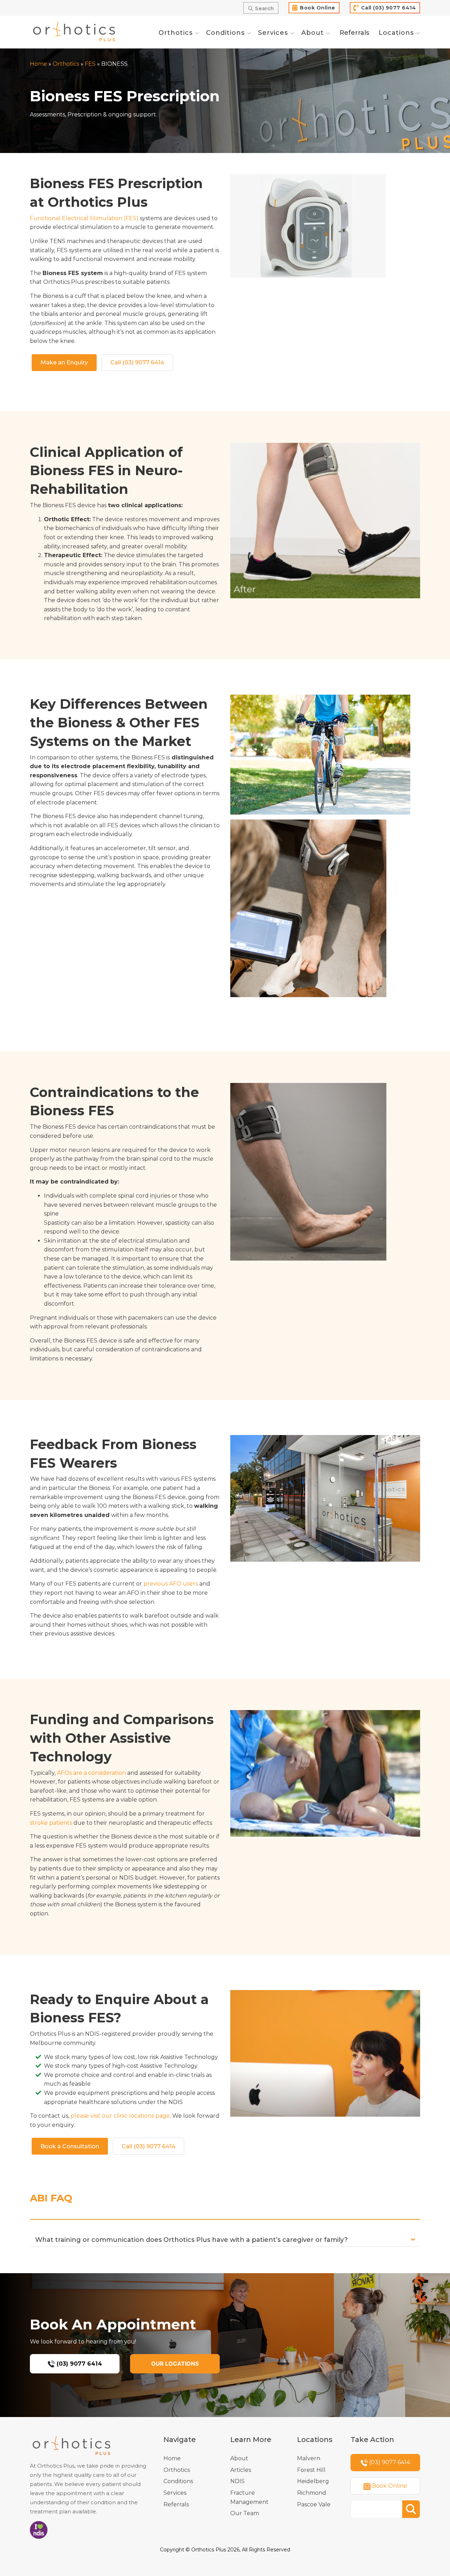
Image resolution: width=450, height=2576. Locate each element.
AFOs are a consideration (91, 1773)
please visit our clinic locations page (120, 2116)
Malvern (309, 2458)
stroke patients (51, 1823)
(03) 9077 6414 (78, 2364)
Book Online (318, 8)
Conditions (178, 2481)
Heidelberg (313, 2481)
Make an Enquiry (64, 362)
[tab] (225, 2242)
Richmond (312, 2493)
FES (90, 64)
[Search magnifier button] (411, 2509)
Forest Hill (311, 2470)
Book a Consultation (70, 2146)
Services (175, 2493)
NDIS (237, 2481)
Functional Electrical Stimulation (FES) (84, 218)
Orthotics (66, 64)
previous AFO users (171, 1584)
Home (38, 64)
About (239, 2458)
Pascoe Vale (314, 2504)
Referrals (176, 2504)
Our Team (245, 2513)
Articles (241, 2470)
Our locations (175, 2364)
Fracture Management (249, 2497)
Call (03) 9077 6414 (389, 8)
